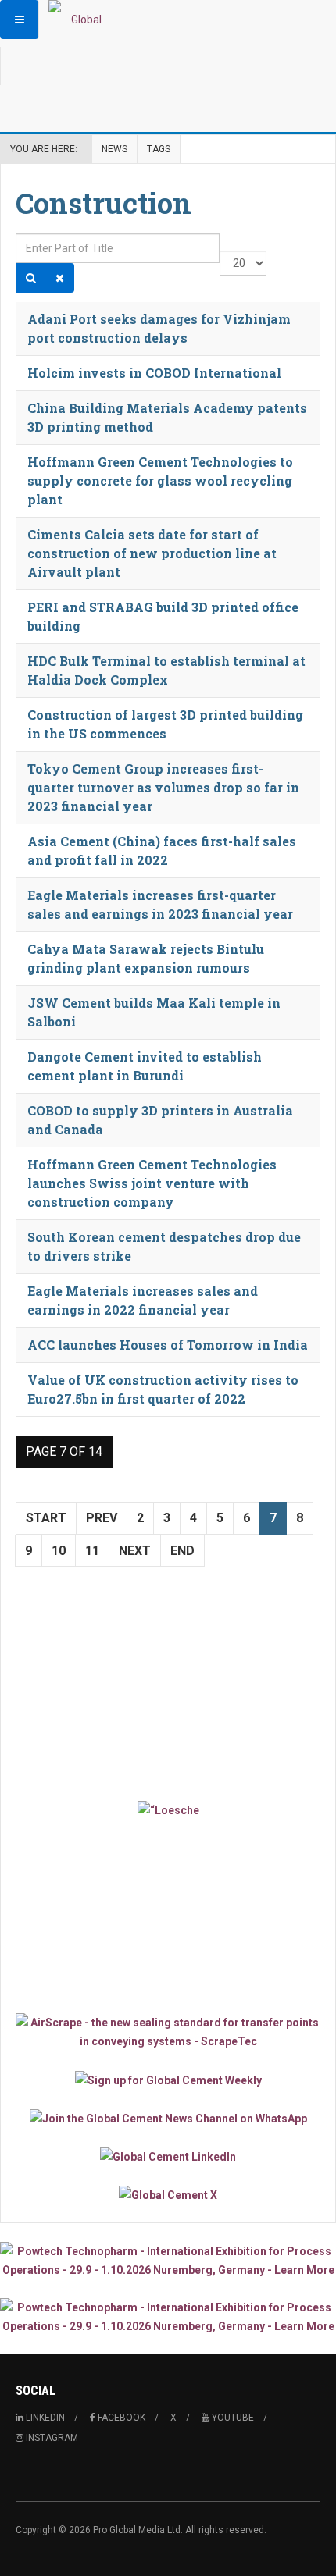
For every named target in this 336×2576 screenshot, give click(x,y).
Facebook (120, 2418)
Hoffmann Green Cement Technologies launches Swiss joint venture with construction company (152, 1183)
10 (59, 1551)
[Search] (31, 278)
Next (135, 1551)
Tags (159, 149)
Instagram (51, 2438)
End (182, 1551)
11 (92, 1551)
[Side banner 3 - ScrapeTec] (168, 2032)
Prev (102, 1518)
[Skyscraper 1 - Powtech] (168, 2261)
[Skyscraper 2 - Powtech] (168, 2317)
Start (46, 1518)
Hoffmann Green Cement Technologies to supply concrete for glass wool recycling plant (160, 480)
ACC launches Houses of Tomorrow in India (168, 1345)
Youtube (232, 2418)
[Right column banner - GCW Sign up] (168, 2079)
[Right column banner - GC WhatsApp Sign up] (168, 2118)
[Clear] (60, 278)
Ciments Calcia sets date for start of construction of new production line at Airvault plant (152, 553)
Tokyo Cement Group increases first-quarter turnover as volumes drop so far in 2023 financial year (163, 787)
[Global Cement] (80, 20)
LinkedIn (44, 2418)
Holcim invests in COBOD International (154, 373)
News (114, 149)
